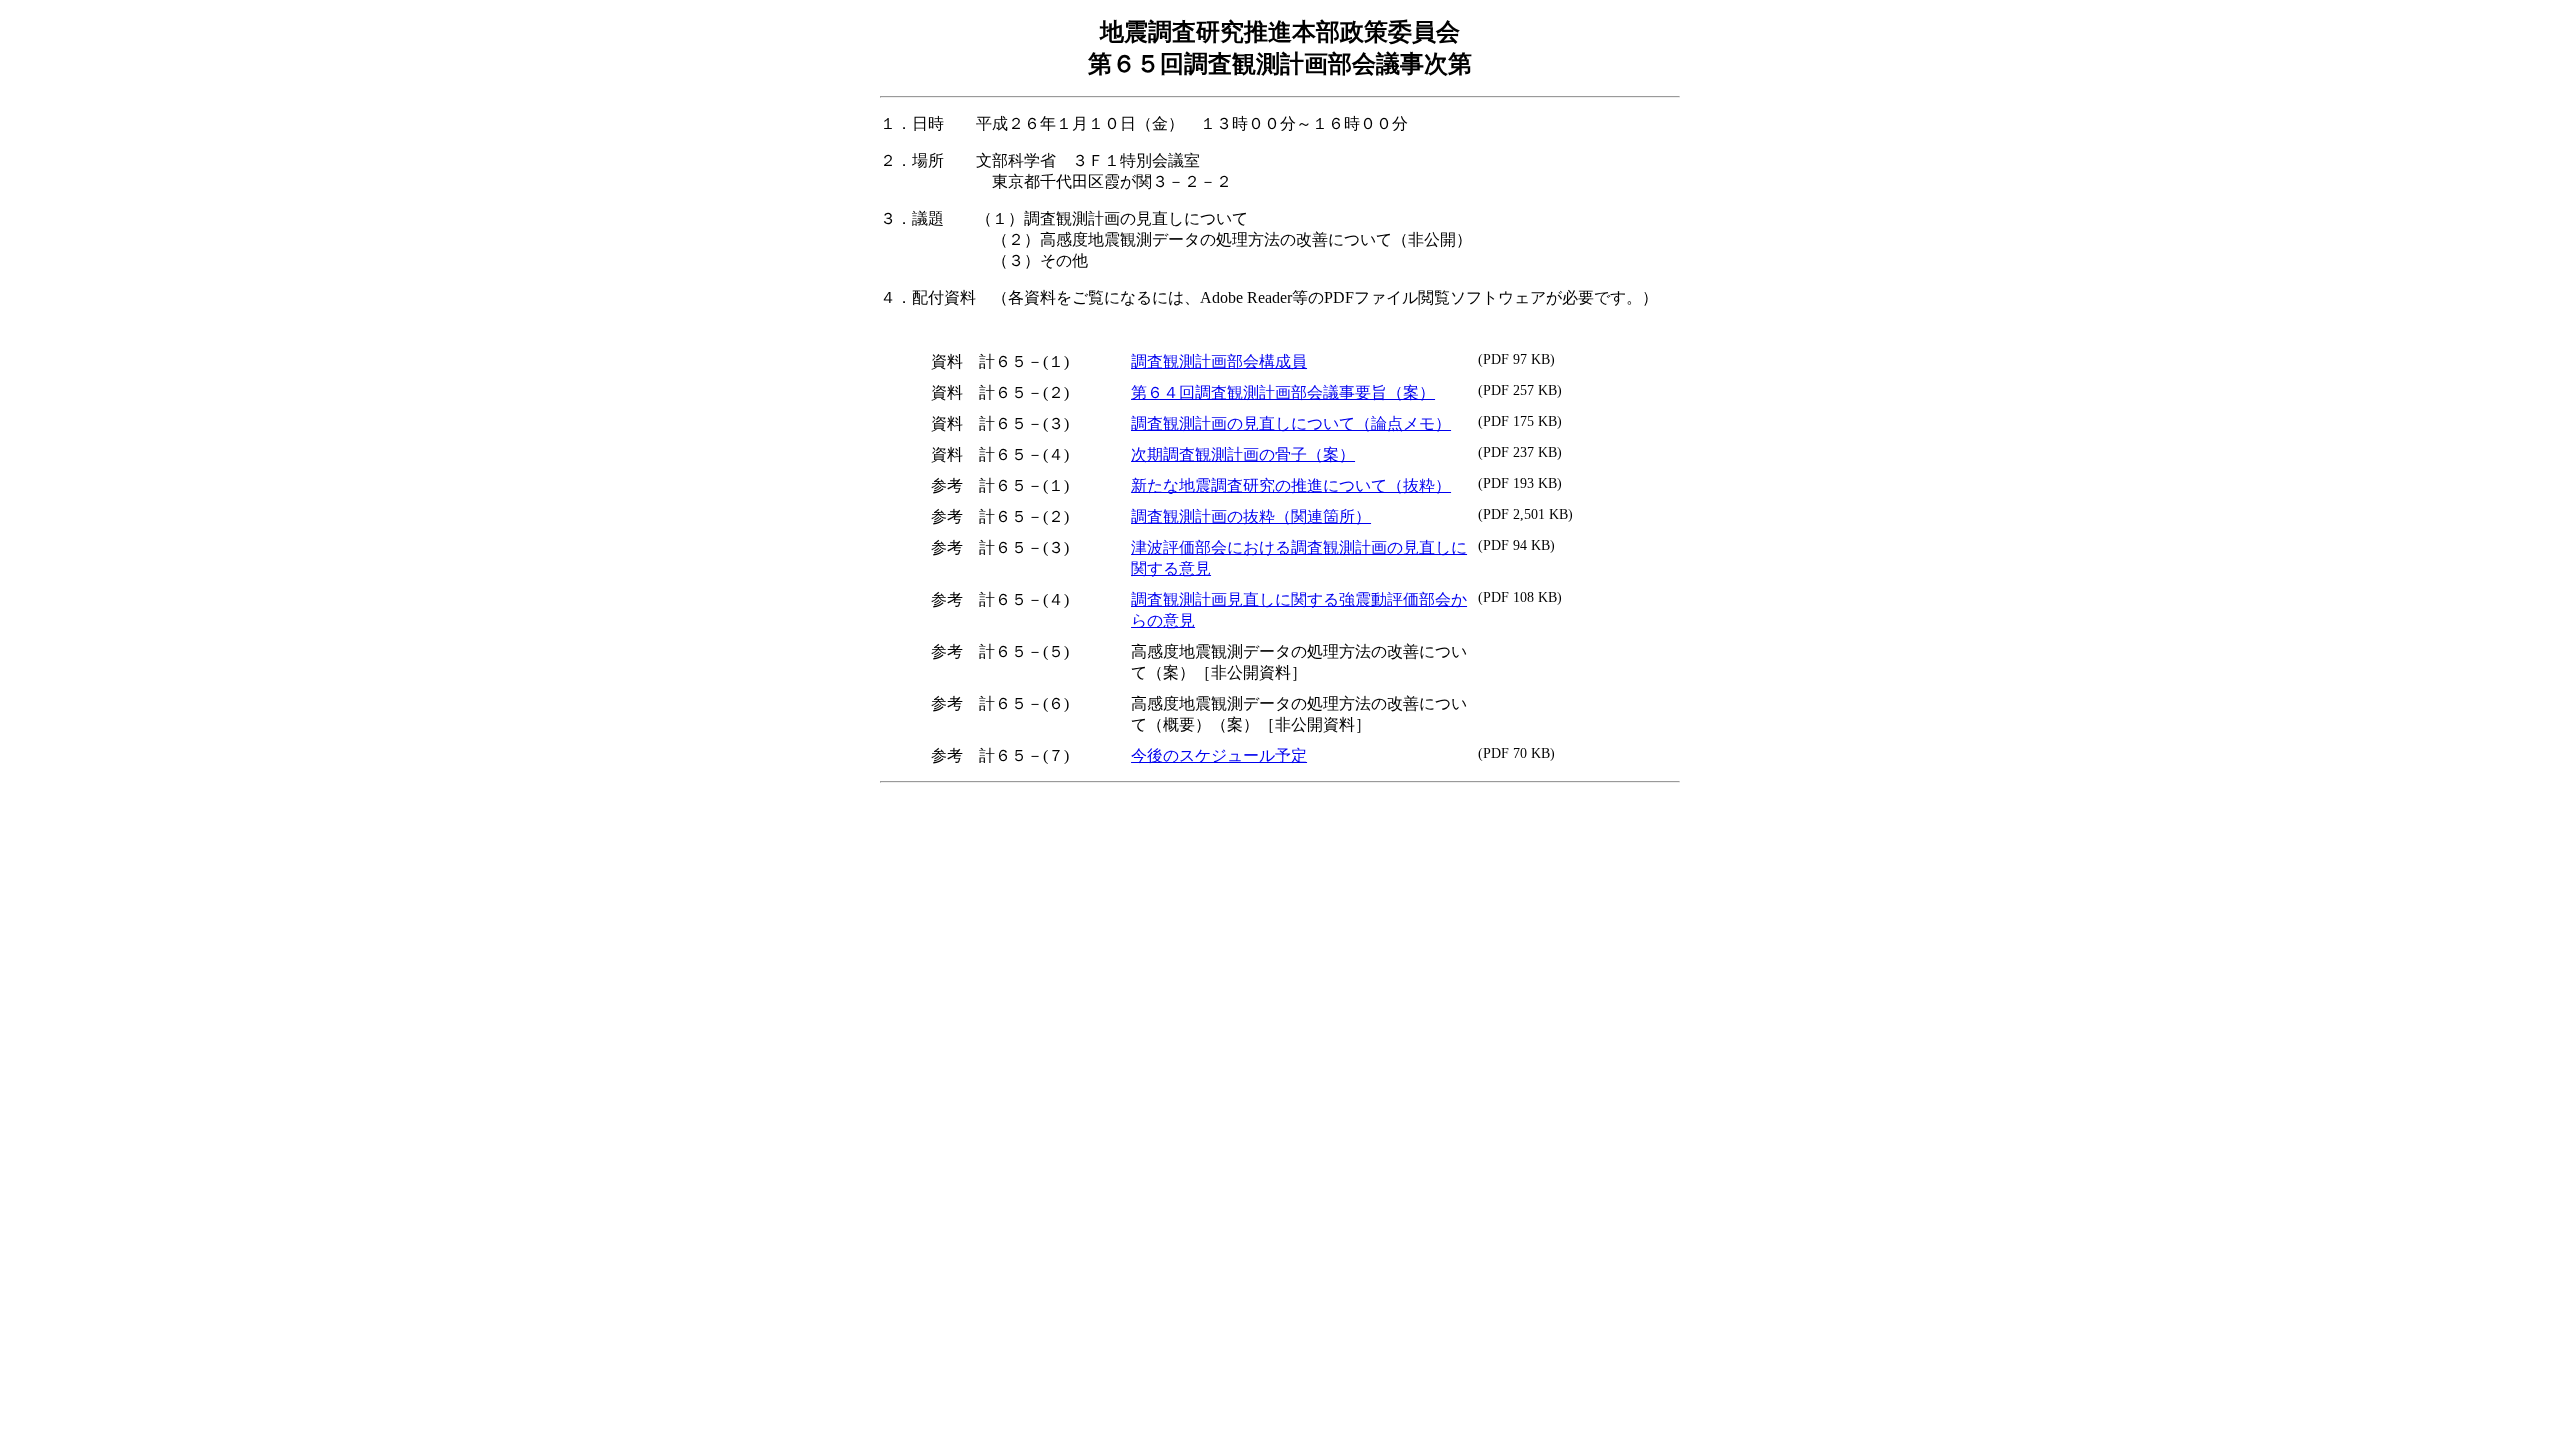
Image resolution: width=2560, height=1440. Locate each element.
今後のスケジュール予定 (1219, 755)
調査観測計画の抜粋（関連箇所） (1251, 516)
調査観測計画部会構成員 (1219, 361)
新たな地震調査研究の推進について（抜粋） (1291, 485)
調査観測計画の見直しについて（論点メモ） (1291, 423)
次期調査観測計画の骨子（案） (1243, 454)
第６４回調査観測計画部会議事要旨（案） (1283, 392)
